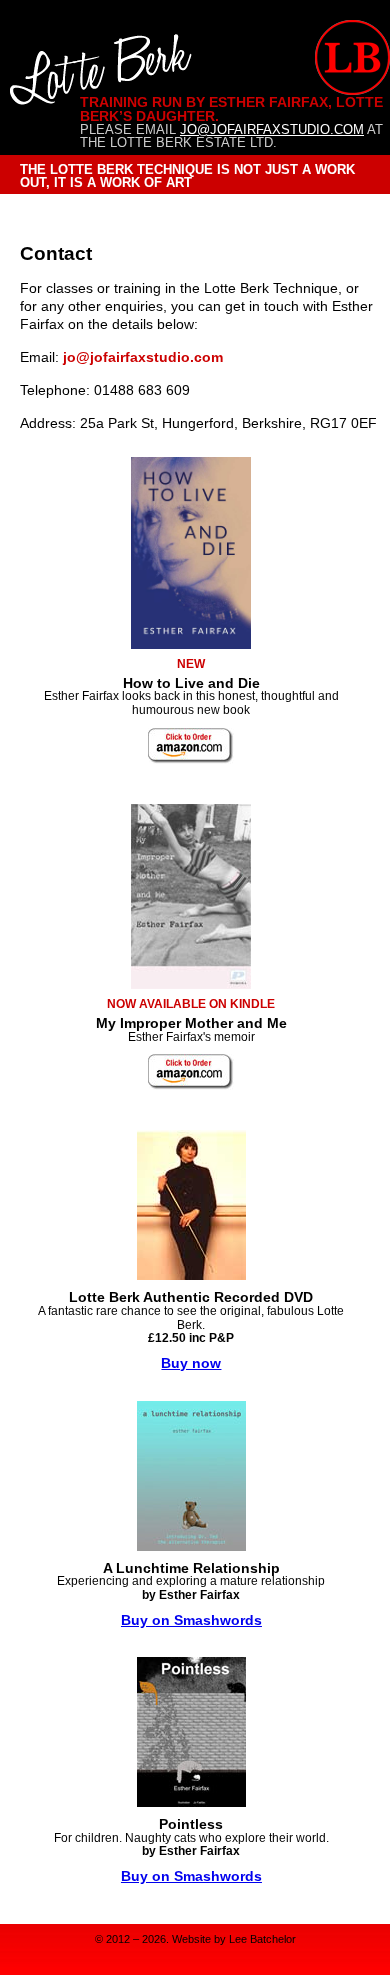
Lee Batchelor (262, 1939)
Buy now (191, 1363)
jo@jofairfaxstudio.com (272, 129)
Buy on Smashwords (191, 1620)
